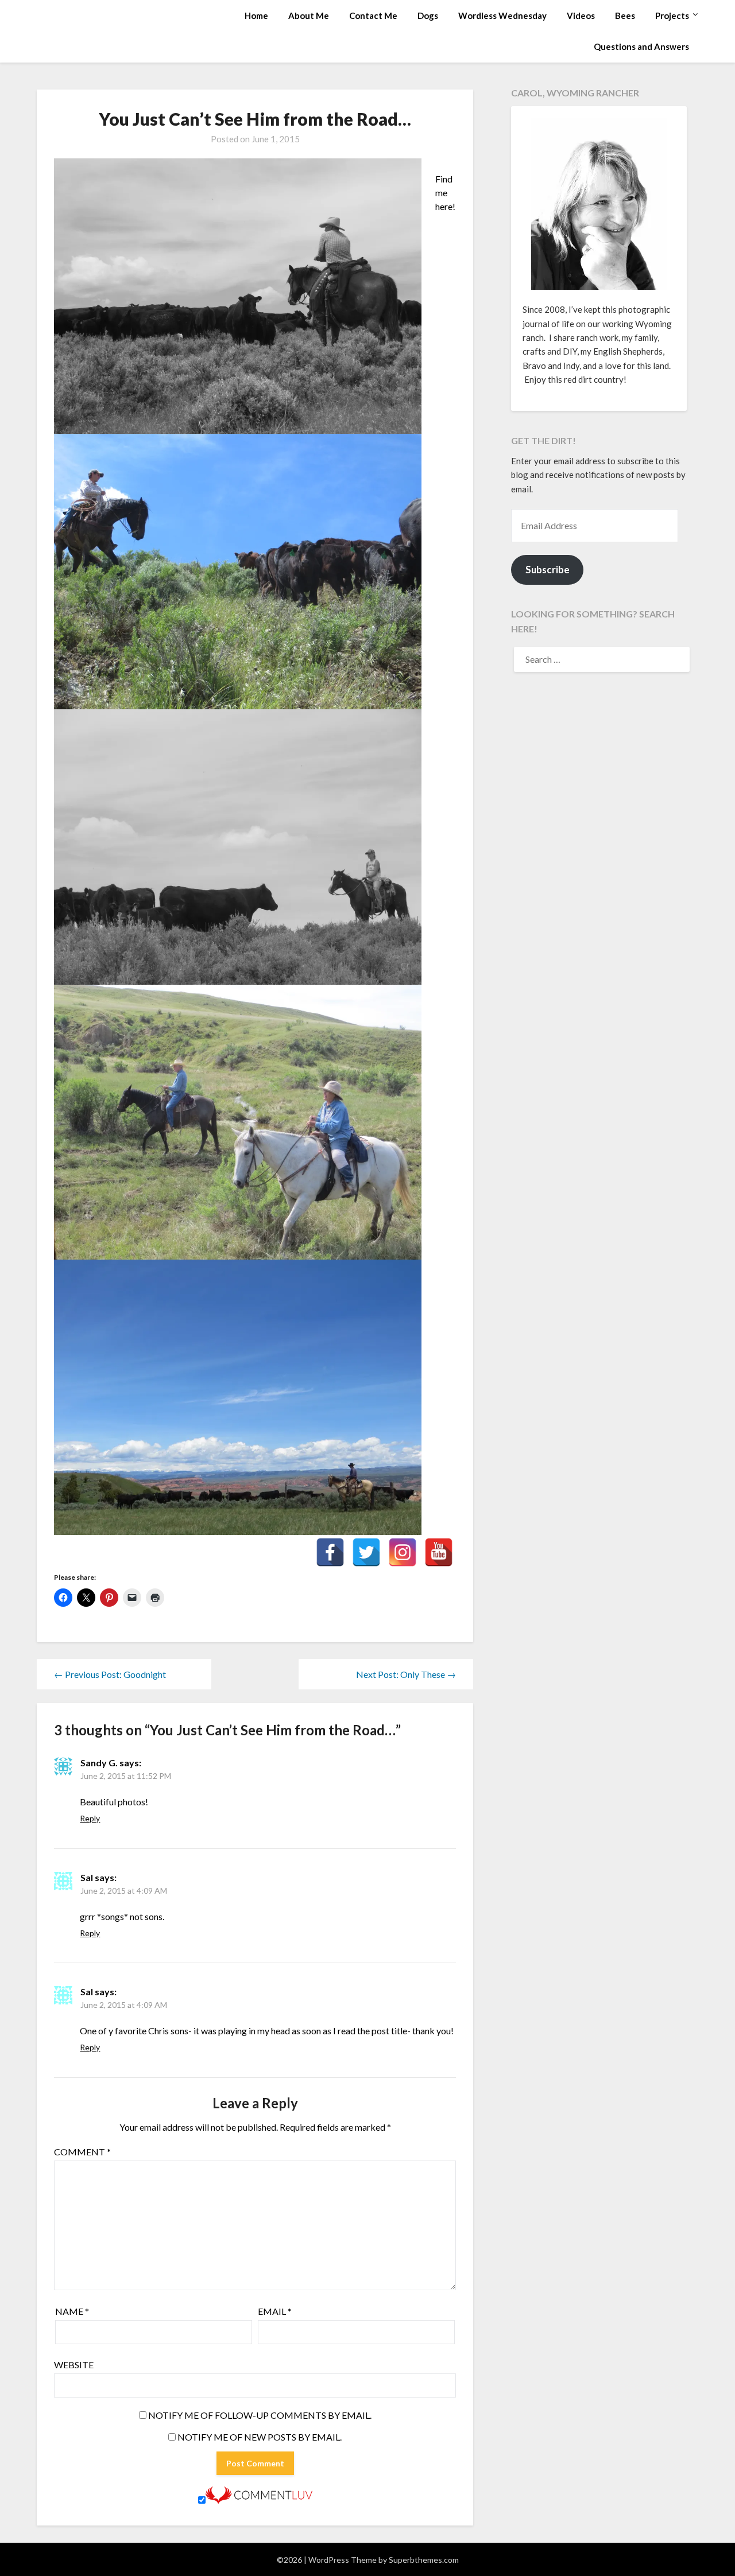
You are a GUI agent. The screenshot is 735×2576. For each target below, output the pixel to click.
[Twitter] (366, 1552)
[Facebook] (330, 1552)
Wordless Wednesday (502, 15)
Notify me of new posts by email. (260, 2437)
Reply (90, 1818)
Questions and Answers (641, 46)
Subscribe (548, 570)
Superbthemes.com (424, 2560)
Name (72, 2311)
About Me (309, 15)
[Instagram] (403, 1552)
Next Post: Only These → (406, 1674)
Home (256, 15)
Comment (82, 2152)
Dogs (428, 15)
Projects (672, 15)
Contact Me (373, 15)
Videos (581, 15)
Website (74, 2365)
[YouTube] (439, 1552)
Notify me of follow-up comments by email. (260, 2415)
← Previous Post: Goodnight (110, 1674)
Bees (625, 15)
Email (275, 2311)
